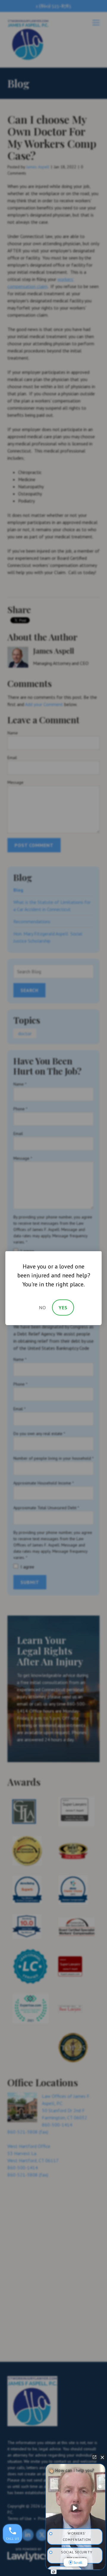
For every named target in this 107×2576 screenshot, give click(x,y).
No (43, 1308)
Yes (63, 1308)
